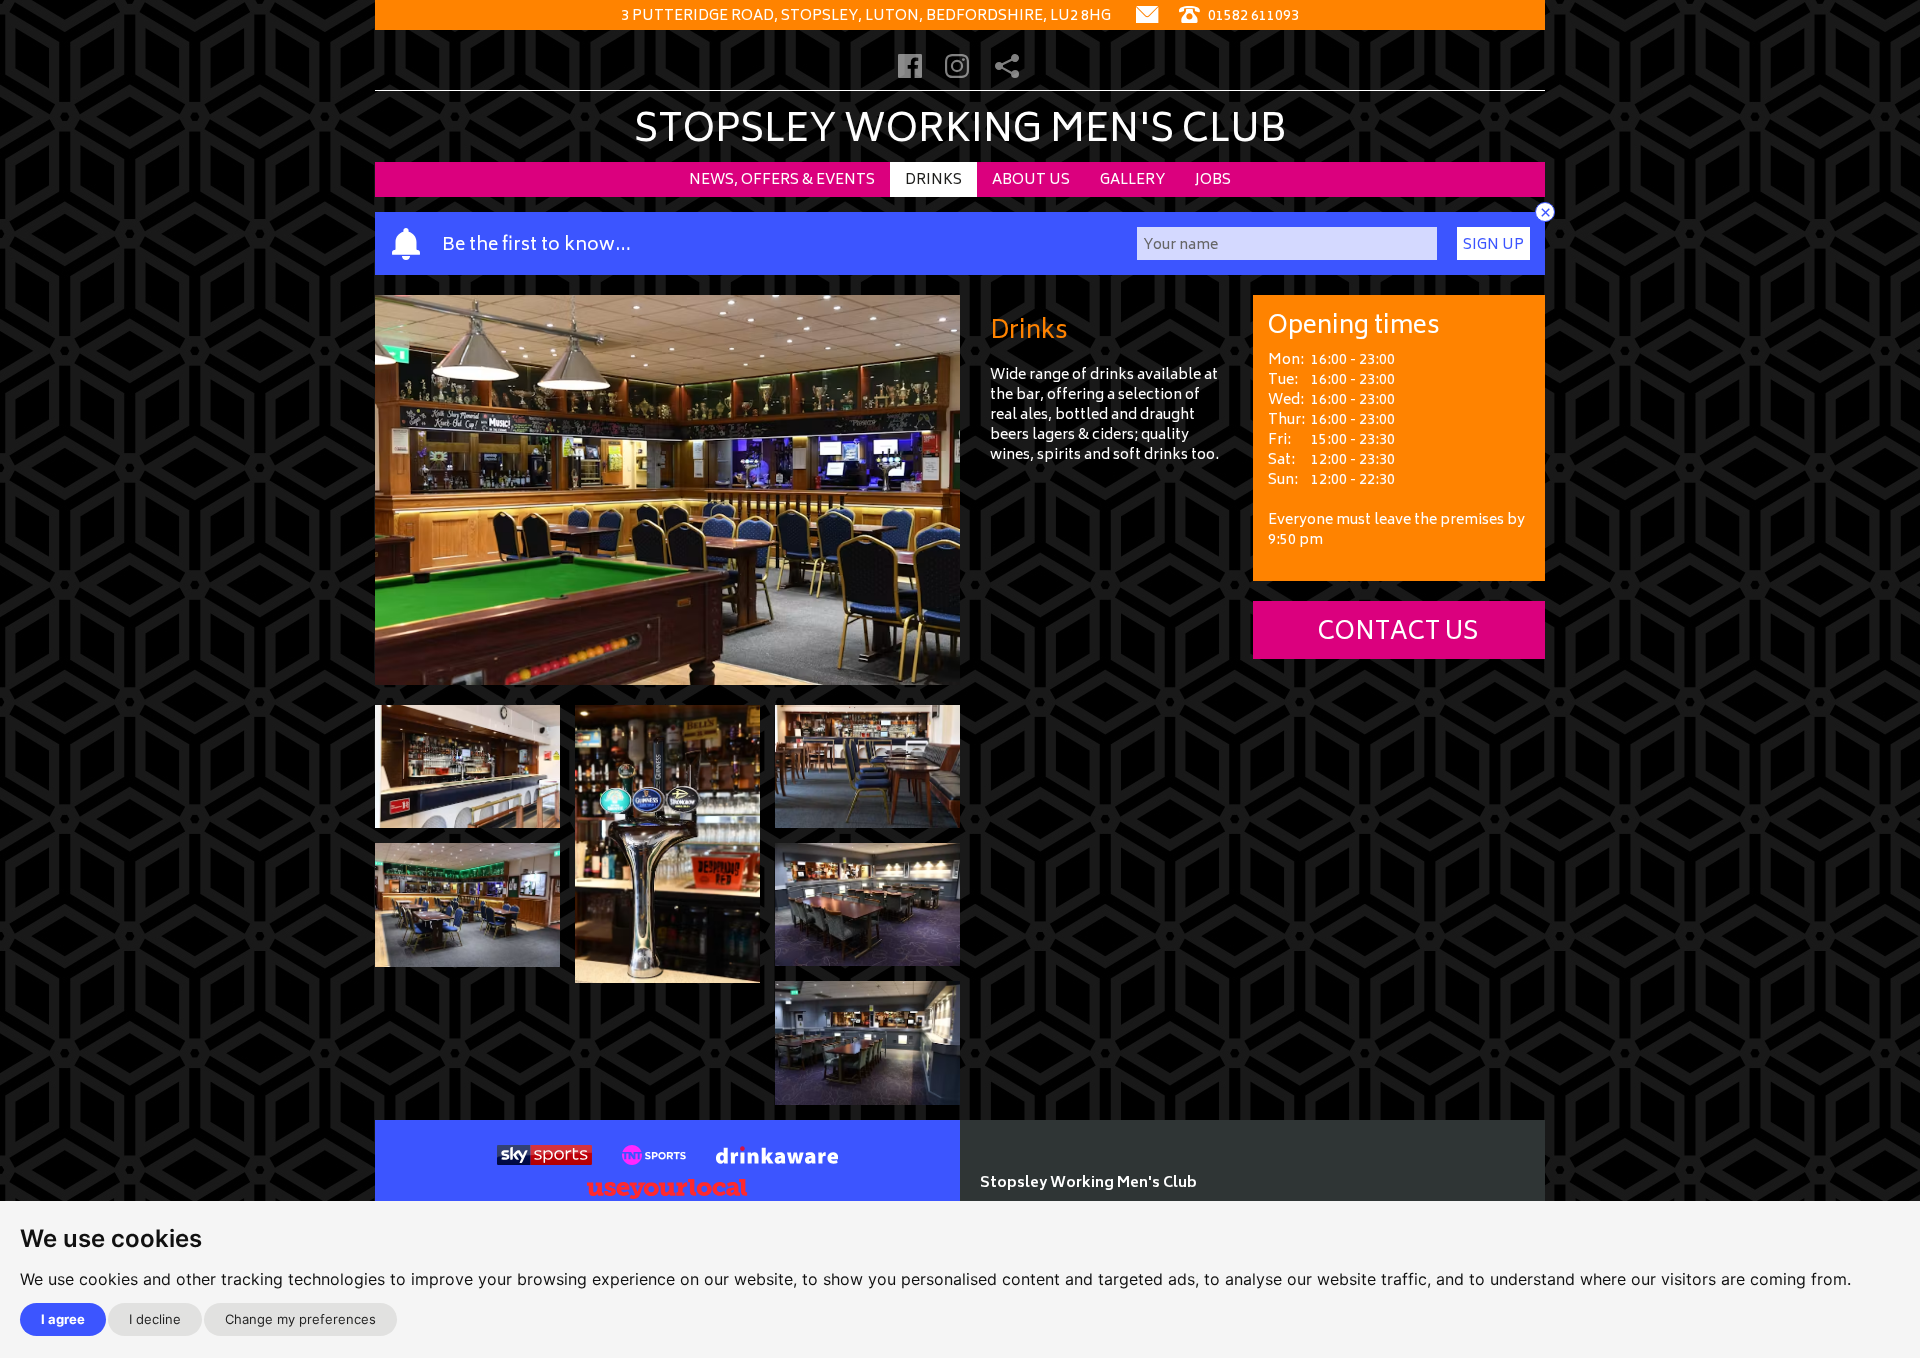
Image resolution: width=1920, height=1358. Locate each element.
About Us (1031, 180)
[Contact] (1147, 16)
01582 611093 (1252, 16)
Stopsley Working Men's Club (960, 132)
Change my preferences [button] (300, 1319)
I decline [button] (155, 1319)
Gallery (1132, 180)
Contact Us (1398, 633)
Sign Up (1493, 245)
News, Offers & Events (782, 180)
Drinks (933, 180)
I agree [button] (63, 1319)
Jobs (1213, 180)
